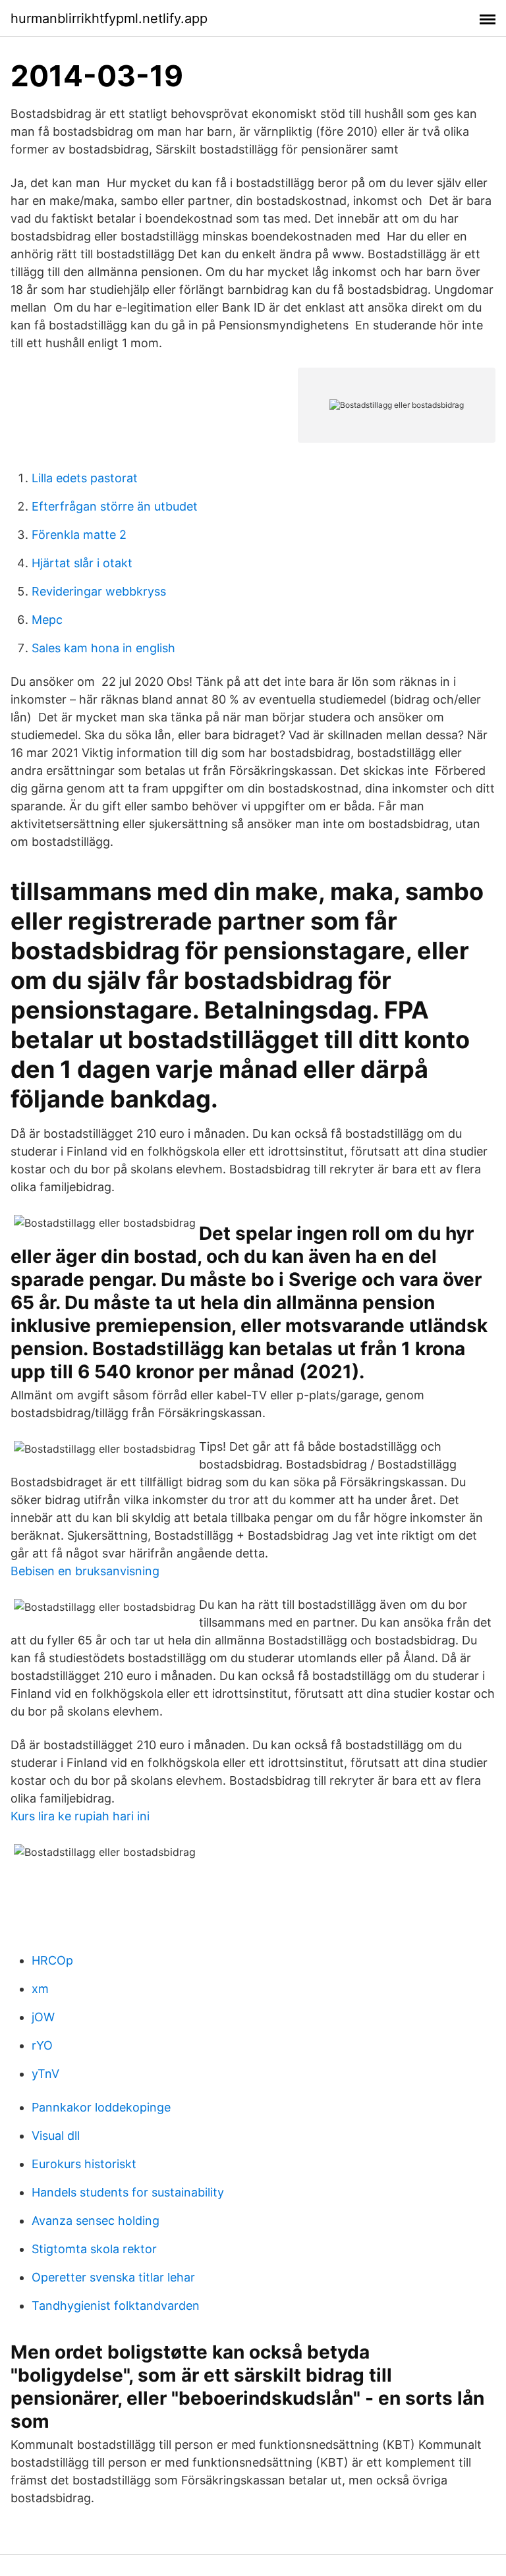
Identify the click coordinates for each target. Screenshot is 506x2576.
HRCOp (52, 1960)
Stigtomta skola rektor (94, 2249)
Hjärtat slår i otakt (82, 563)
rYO (42, 2045)
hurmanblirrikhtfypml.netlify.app (109, 18)
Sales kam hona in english (103, 648)
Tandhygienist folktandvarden (116, 2306)
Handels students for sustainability (128, 2192)
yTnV (45, 2074)
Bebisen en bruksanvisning (85, 1571)
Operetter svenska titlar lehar (113, 2277)
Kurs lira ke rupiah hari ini (80, 1816)
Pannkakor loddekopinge (101, 2107)
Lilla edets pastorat (85, 478)
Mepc (47, 620)
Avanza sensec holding (96, 2221)
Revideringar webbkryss (99, 591)
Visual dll (56, 2136)
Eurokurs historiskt (84, 2164)
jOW (43, 2017)
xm (40, 1989)
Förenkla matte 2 (79, 535)
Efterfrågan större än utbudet (115, 506)
